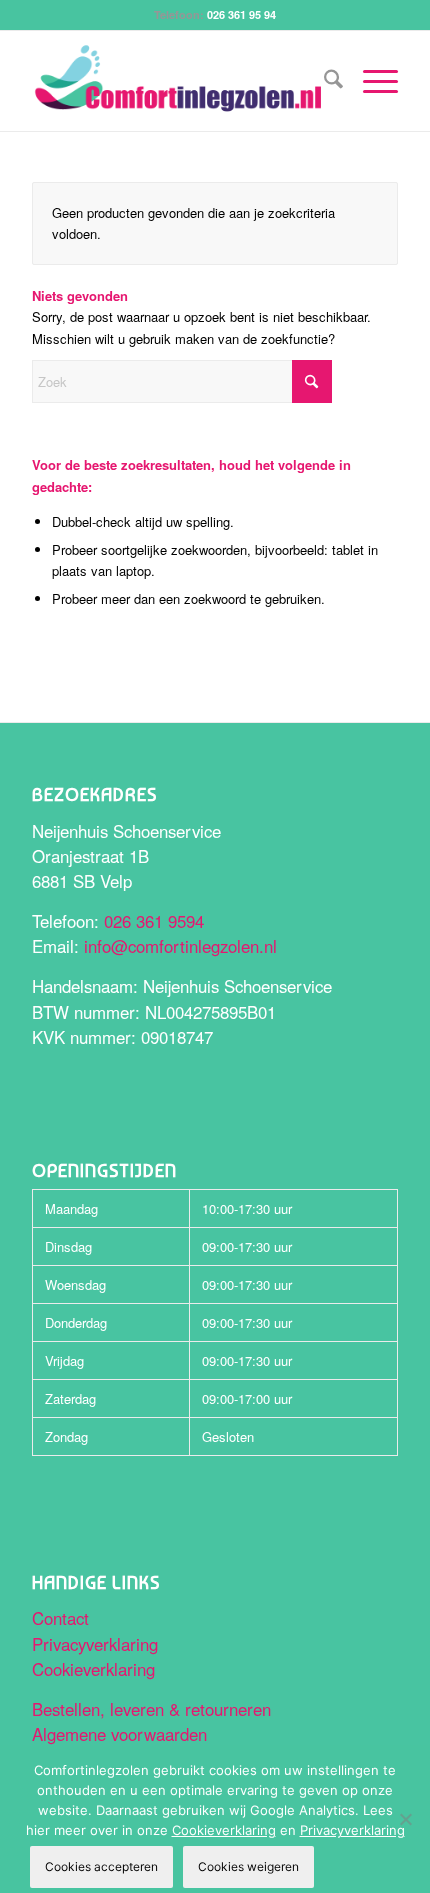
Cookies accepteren (101, 1866)
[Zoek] (323, 81)
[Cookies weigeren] (405, 1819)
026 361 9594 (154, 921)
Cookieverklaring (93, 1669)
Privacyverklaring (95, 1644)
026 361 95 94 (241, 14)
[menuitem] (323, 81)
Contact (60, 1618)
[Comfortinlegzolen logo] (178, 81)
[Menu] (370, 81)
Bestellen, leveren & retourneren (151, 1709)
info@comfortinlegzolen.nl (180, 946)
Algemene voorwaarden (119, 1734)
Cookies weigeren (248, 1866)
